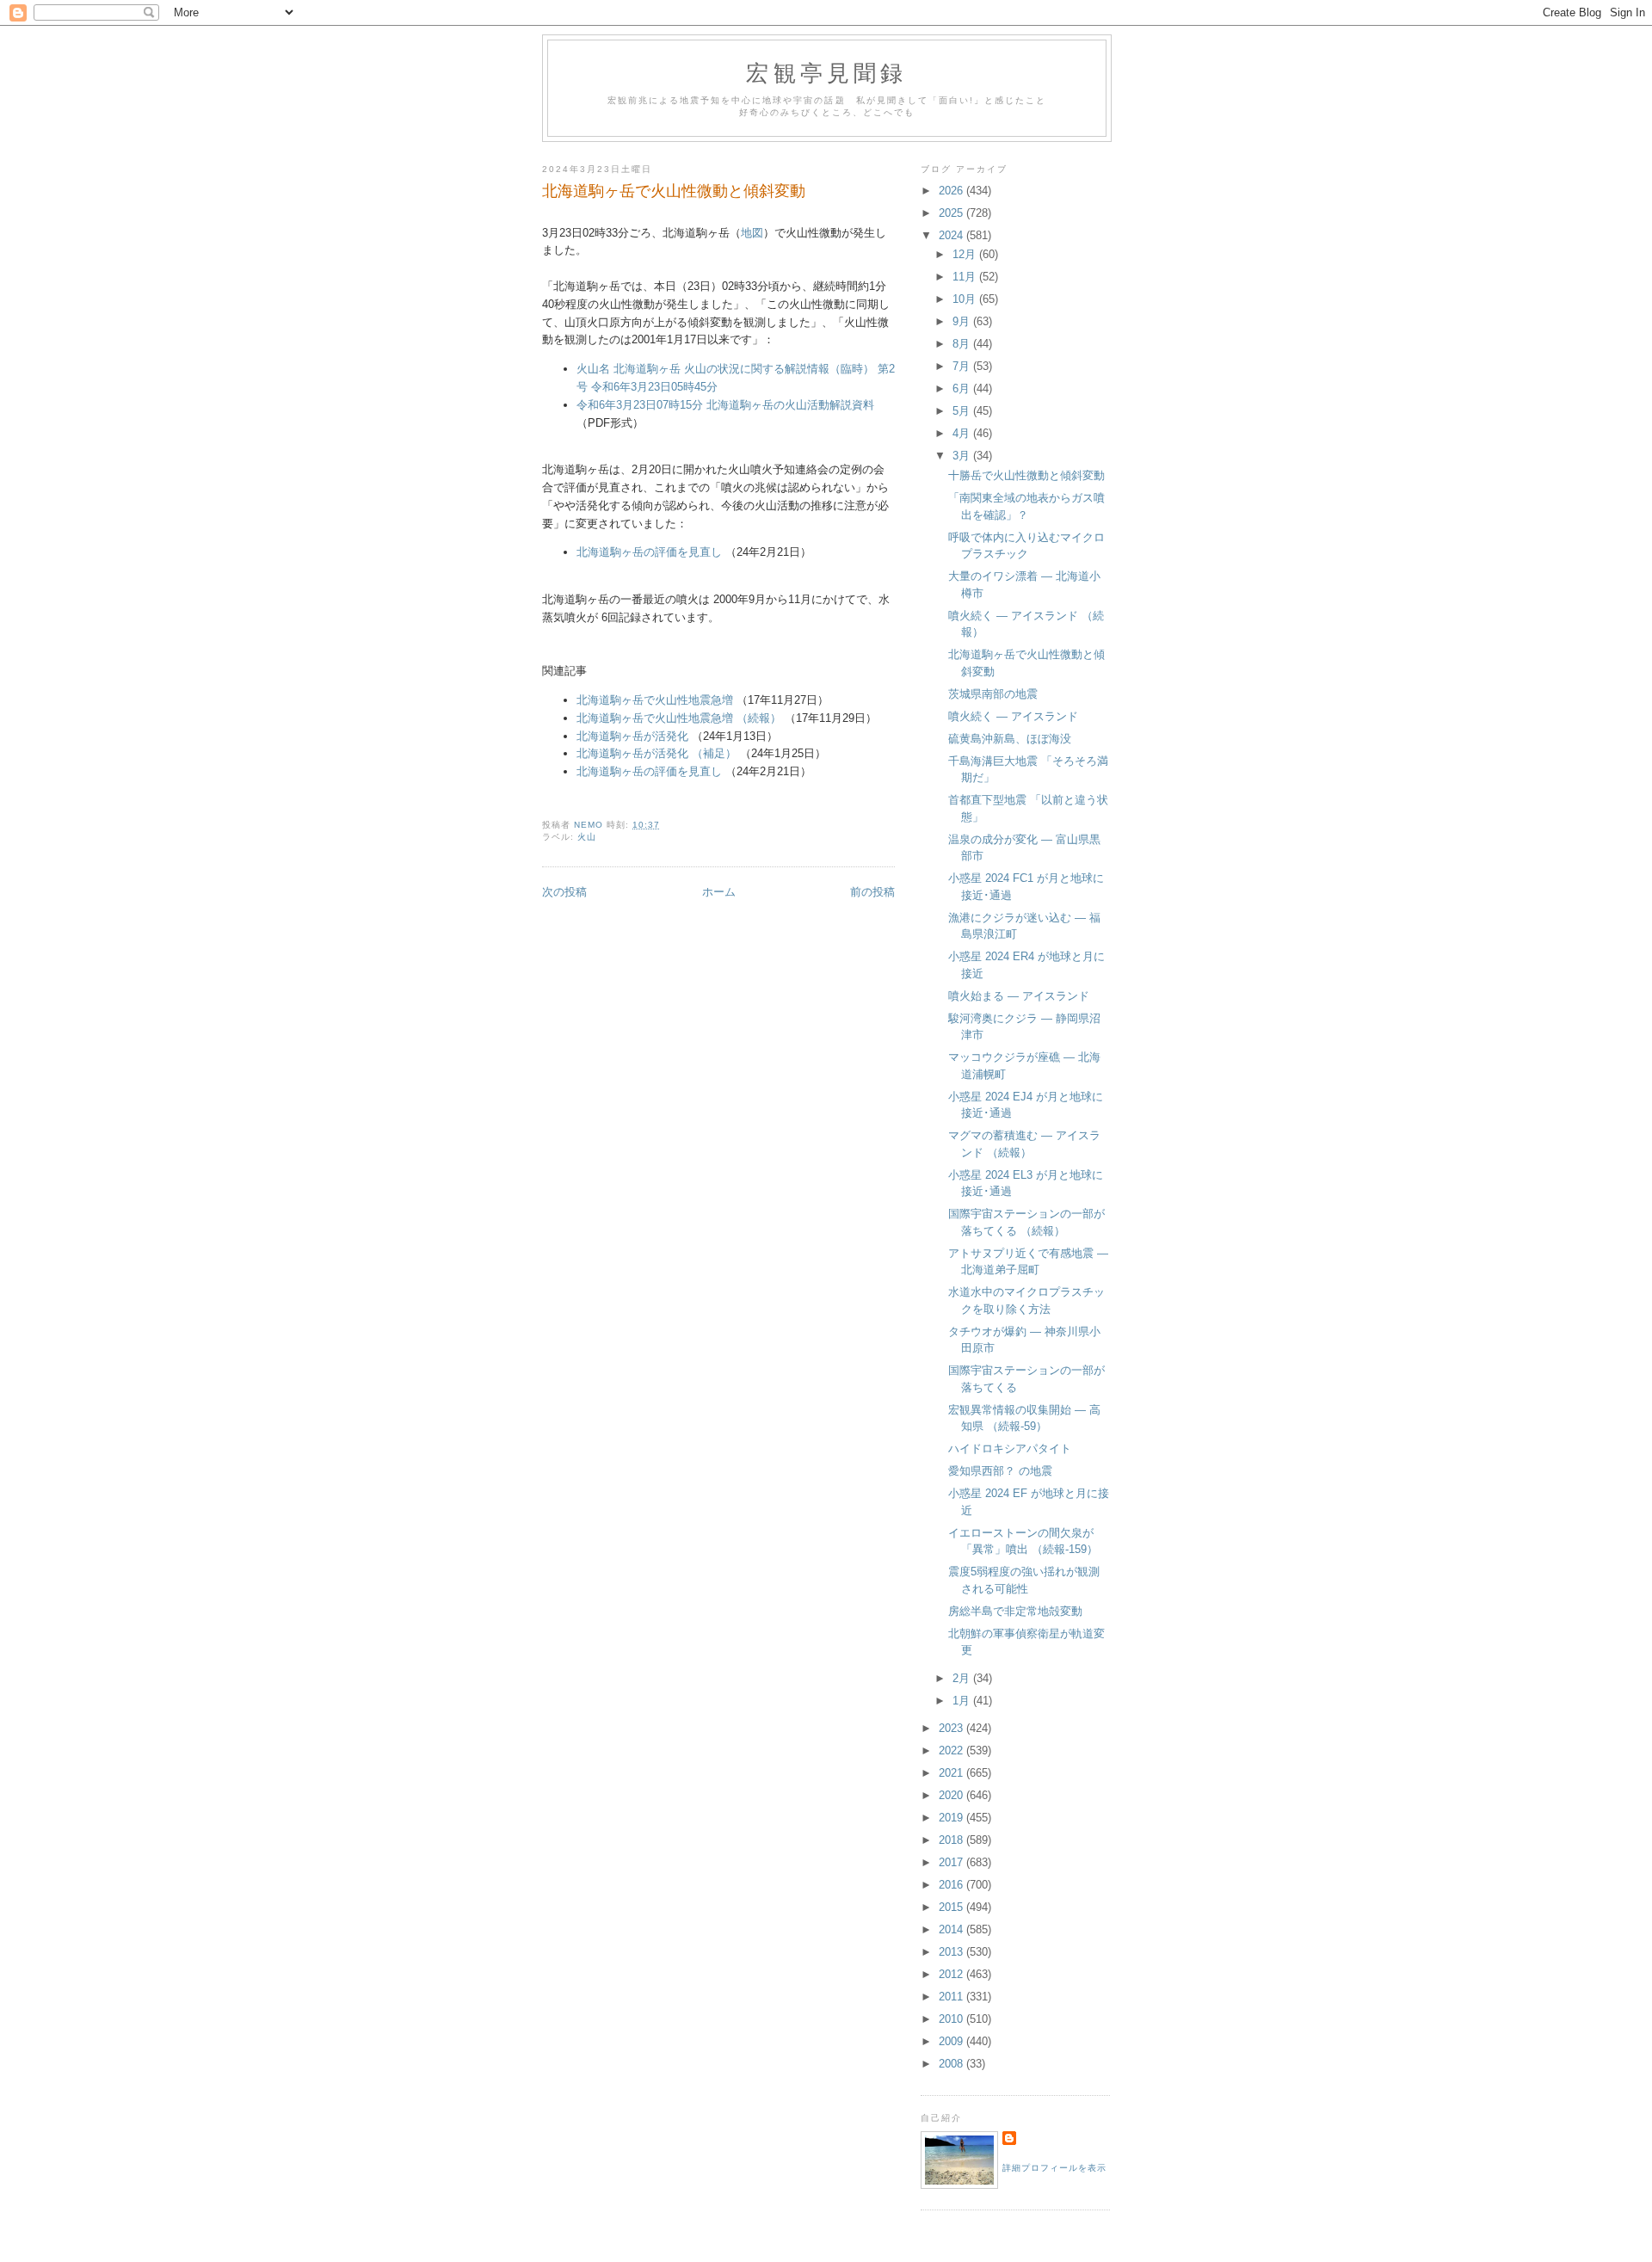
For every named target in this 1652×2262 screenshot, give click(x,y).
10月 (966, 299)
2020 (952, 1795)
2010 (952, 2019)
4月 (963, 433)
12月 (966, 254)
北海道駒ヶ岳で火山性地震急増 (655, 700)
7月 (963, 366)
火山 (587, 837)
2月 (963, 1678)
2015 (952, 1907)
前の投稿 (872, 892)
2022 (952, 1750)
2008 (952, 2064)
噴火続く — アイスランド (1013, 716)
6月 (963, 388)
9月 (963, 321)
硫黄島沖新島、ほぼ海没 (1010, 739)
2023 (952, 1728)
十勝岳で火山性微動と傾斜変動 (1026, 475)
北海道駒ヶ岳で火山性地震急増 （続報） (679, 718)
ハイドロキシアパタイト (1010, 1448)
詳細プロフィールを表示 (1054, 2168)
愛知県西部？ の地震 (1000, 1471)
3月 (963, 456)
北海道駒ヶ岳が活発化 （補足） (656, 753)
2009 (952, 2041)
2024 (952, 235)
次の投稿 (564, 892)
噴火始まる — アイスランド (1019, 996)
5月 (963, 411)
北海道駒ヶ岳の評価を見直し (649, 552)
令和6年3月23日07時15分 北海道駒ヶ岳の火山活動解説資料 (725, 405)
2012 (952, 1974)
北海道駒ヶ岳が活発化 (632, 736)
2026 (952, 191)
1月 (963, 1701)
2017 (952, 1862)
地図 (752, 233)
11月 (966, 277)
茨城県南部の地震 (993, 694)
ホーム (719, 892)
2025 (952, 213)
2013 (952, 1952)
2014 (952, 1929)
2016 (952, 1885)
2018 (952, 1840)
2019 (952, 1818)
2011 (952, 1997)
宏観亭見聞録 (826, 72)
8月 (963, 344)
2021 (952, 1773)
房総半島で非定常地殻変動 (1015, 1611)
